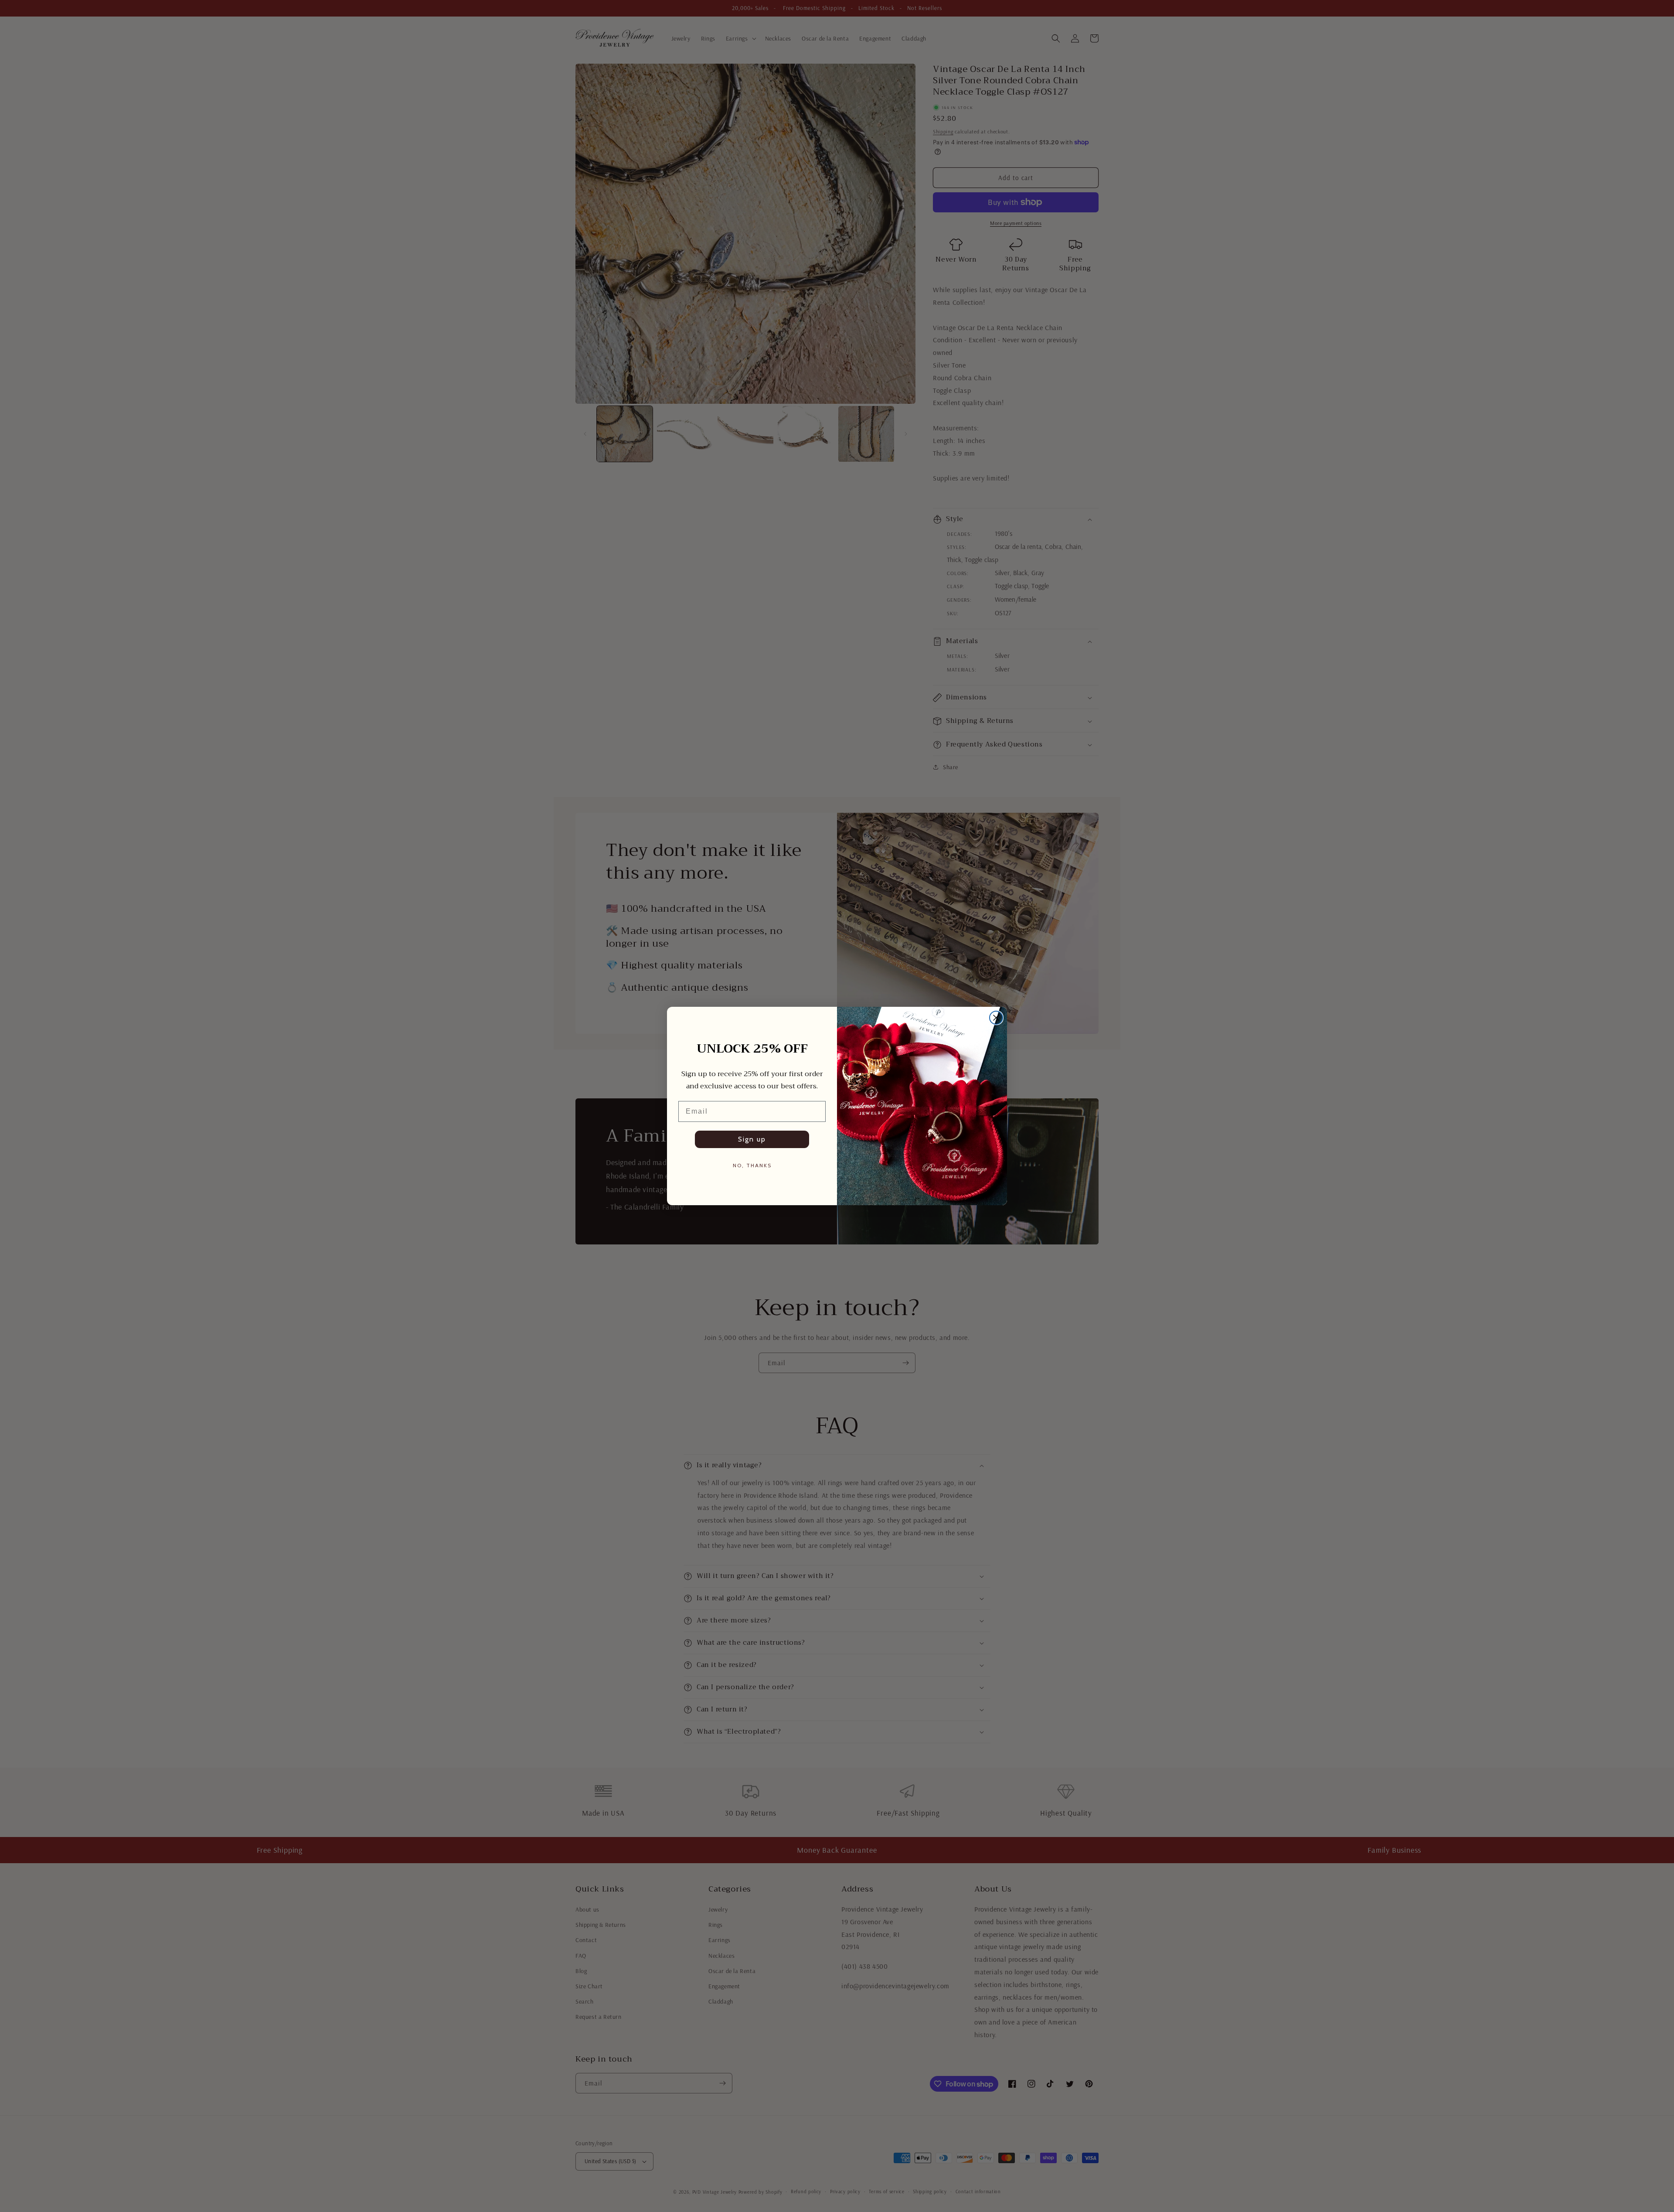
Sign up (752, 1139)
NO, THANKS (752, 1165)
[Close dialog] (996, 1018)
